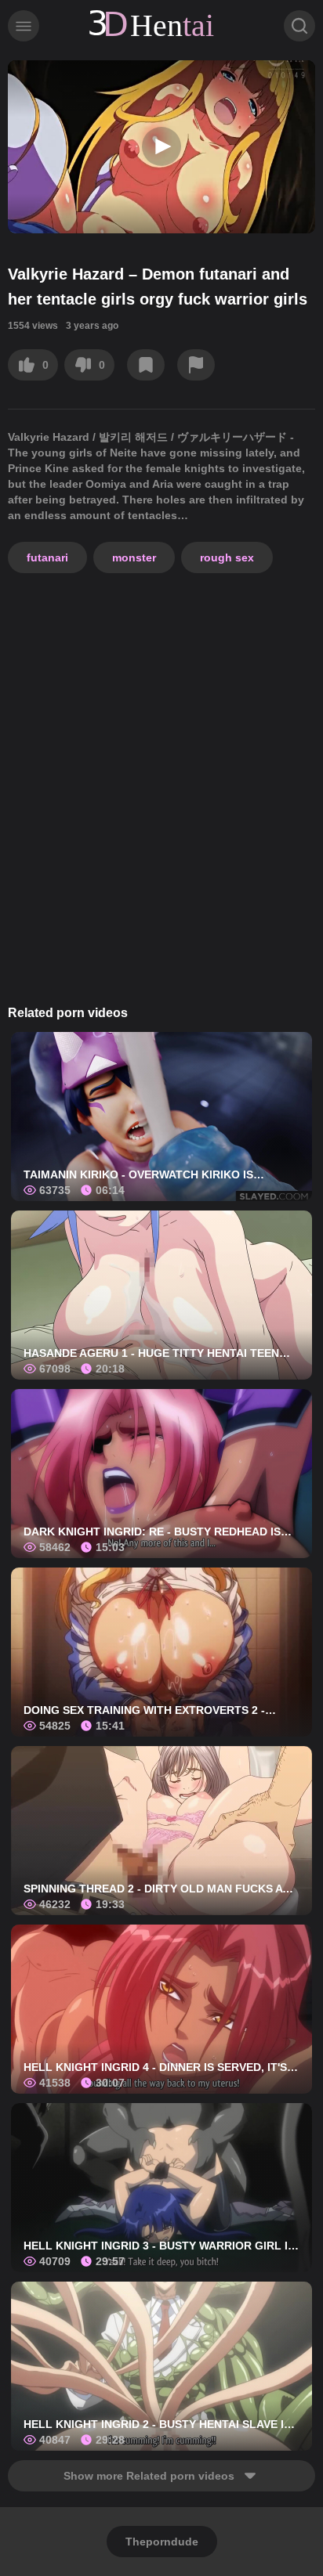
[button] (161, 146)
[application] (161, 147)
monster (134, 557)
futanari (47, 557)
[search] (299, 26)
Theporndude (162, 2542)
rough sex (227, 557)
